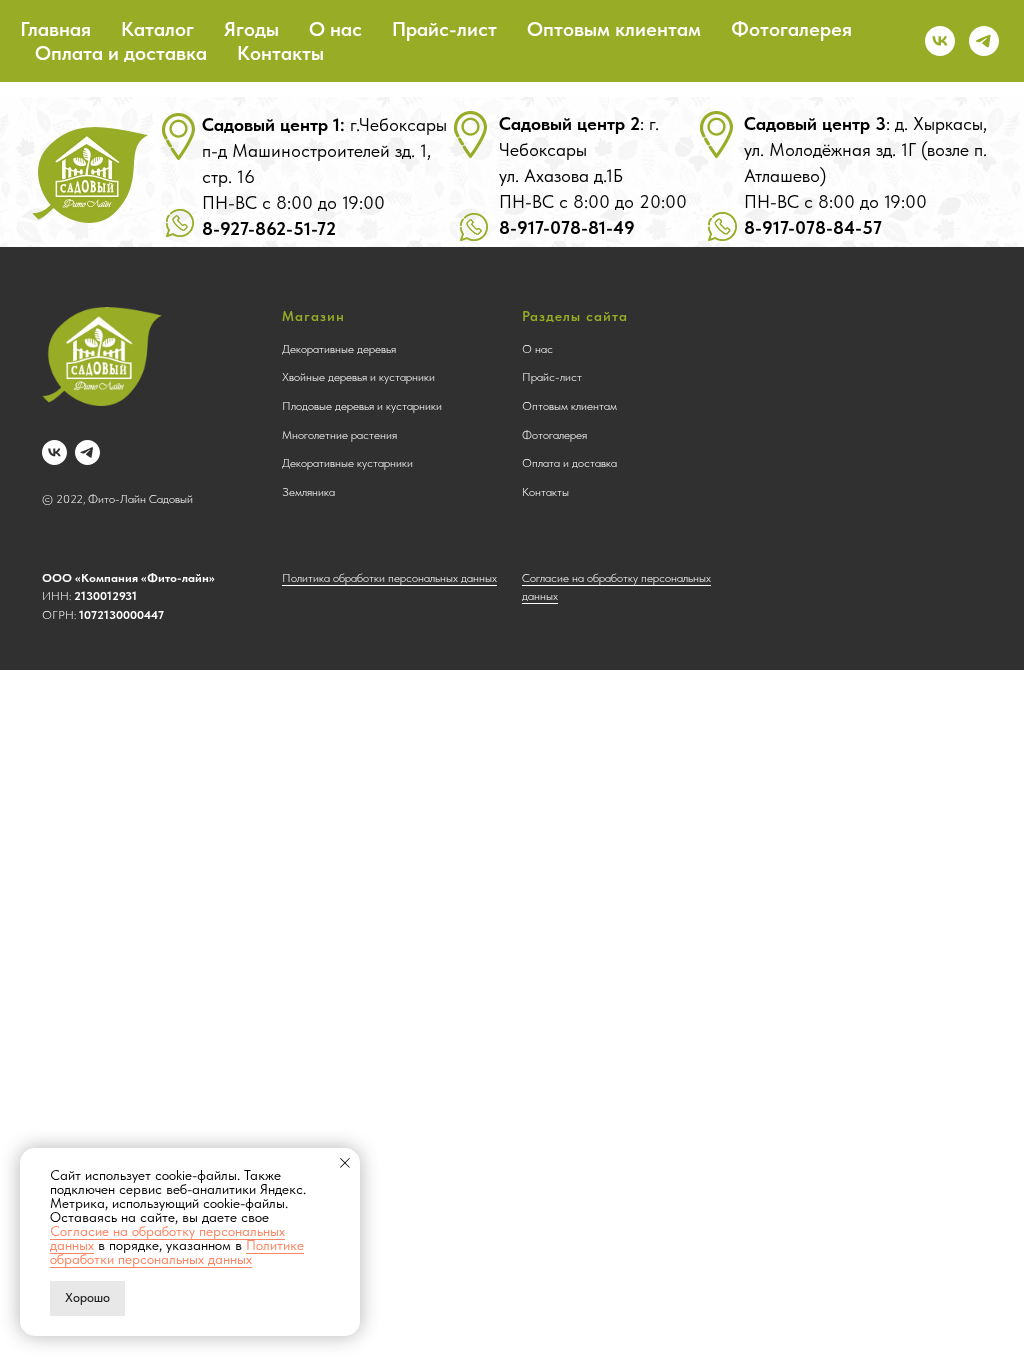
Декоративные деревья (339, 349)
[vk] (940, 41)
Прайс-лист (444, 29)
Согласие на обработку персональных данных (167, 1238)
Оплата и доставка (121, 53)
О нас (335, 29)
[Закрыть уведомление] (345, 1163)
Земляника (308, 492)
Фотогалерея (791, 29)
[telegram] (984, 41)
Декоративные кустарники (347, 463)
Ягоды (251, 29)
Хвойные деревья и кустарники (358, 377)
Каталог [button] (157, 29)
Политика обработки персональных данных (389, 578)
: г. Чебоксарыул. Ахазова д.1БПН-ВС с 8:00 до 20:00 (593, 175)
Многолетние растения (339, 435)
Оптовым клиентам (614, 29)
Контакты (280, 53)
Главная (55, 29)
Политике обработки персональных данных (177, 1252)
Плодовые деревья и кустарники (362, 406)
